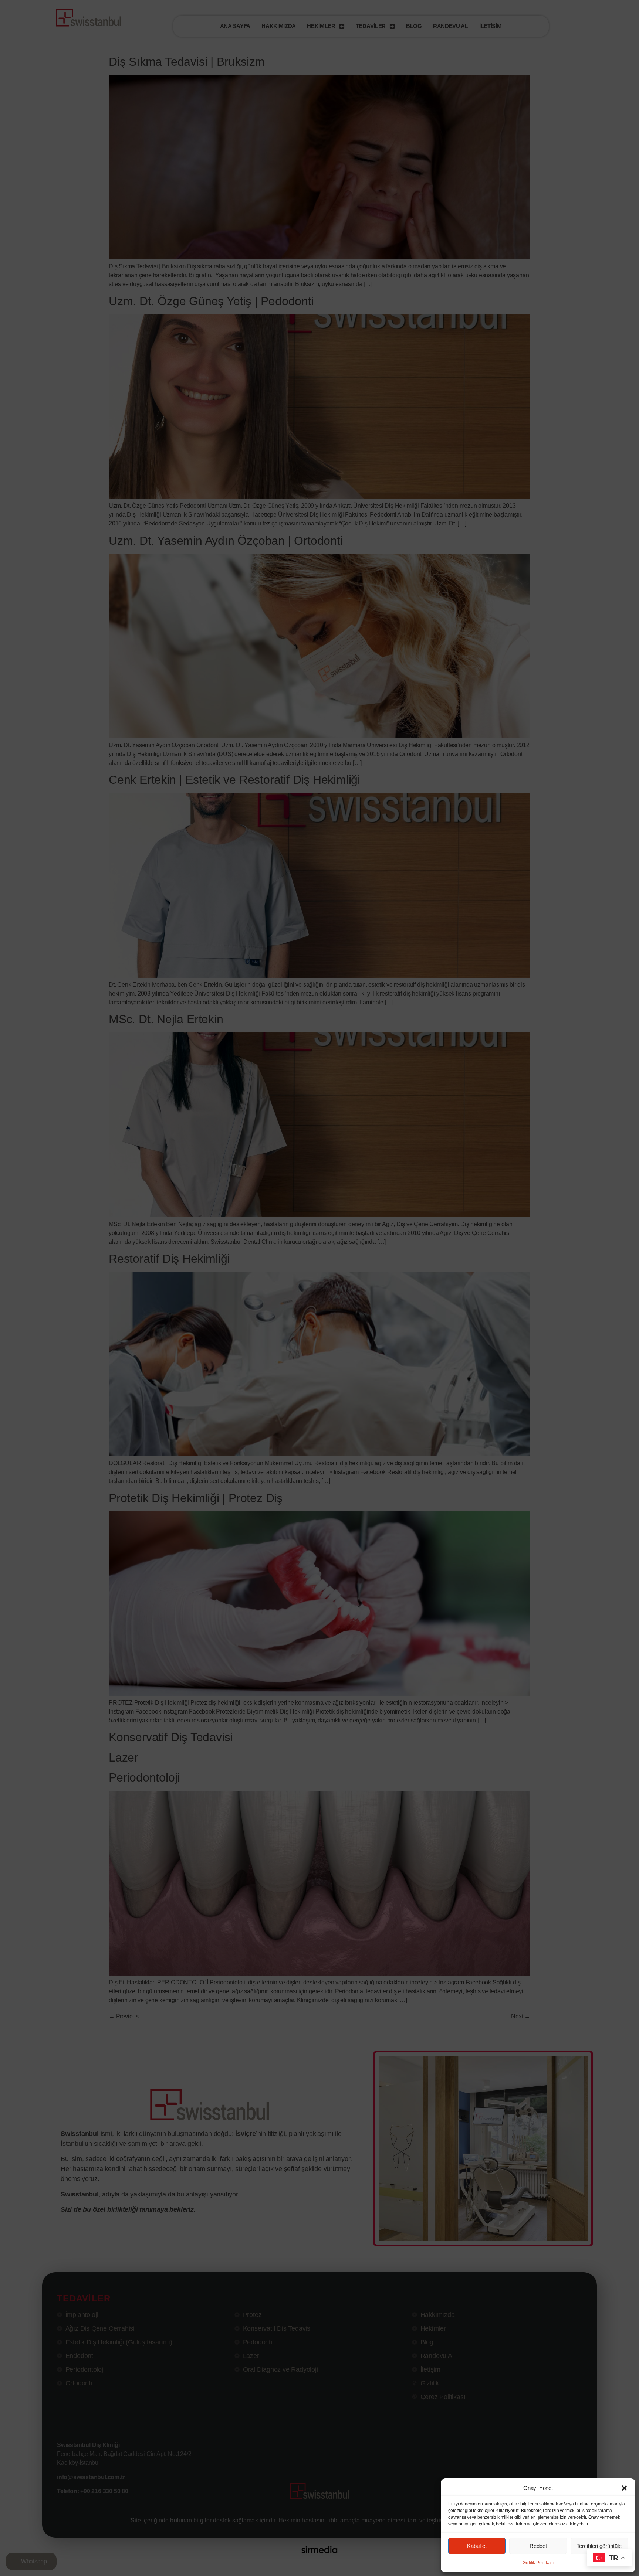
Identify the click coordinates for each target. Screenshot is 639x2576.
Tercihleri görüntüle (599, 2546)
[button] (624, 2488)
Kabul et (477, 2546)
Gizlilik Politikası (538, 2563)
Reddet (538, 2546)
